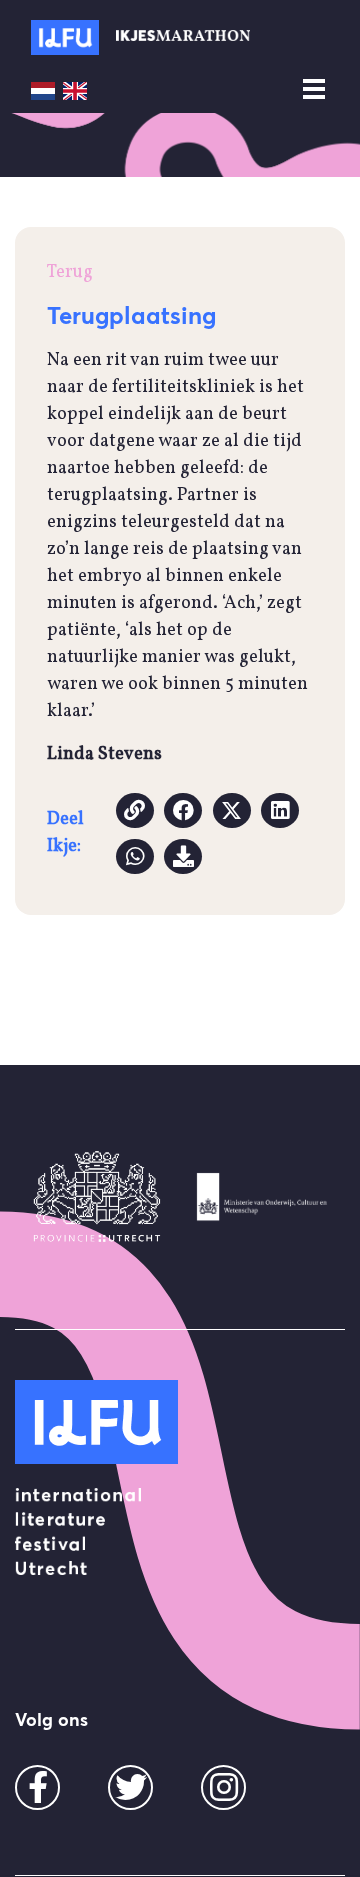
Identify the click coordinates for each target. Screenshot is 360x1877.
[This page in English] (75, 90)
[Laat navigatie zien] (314, 90)
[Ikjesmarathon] (65, 37)
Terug (70, 272)
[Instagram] (224, 1794)
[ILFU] (96, 1421)
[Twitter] (131, 1794)
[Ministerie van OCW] (262, 1196)
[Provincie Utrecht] (97, 1196)
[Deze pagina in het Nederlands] (43, 90)
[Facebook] (38, 1794)
